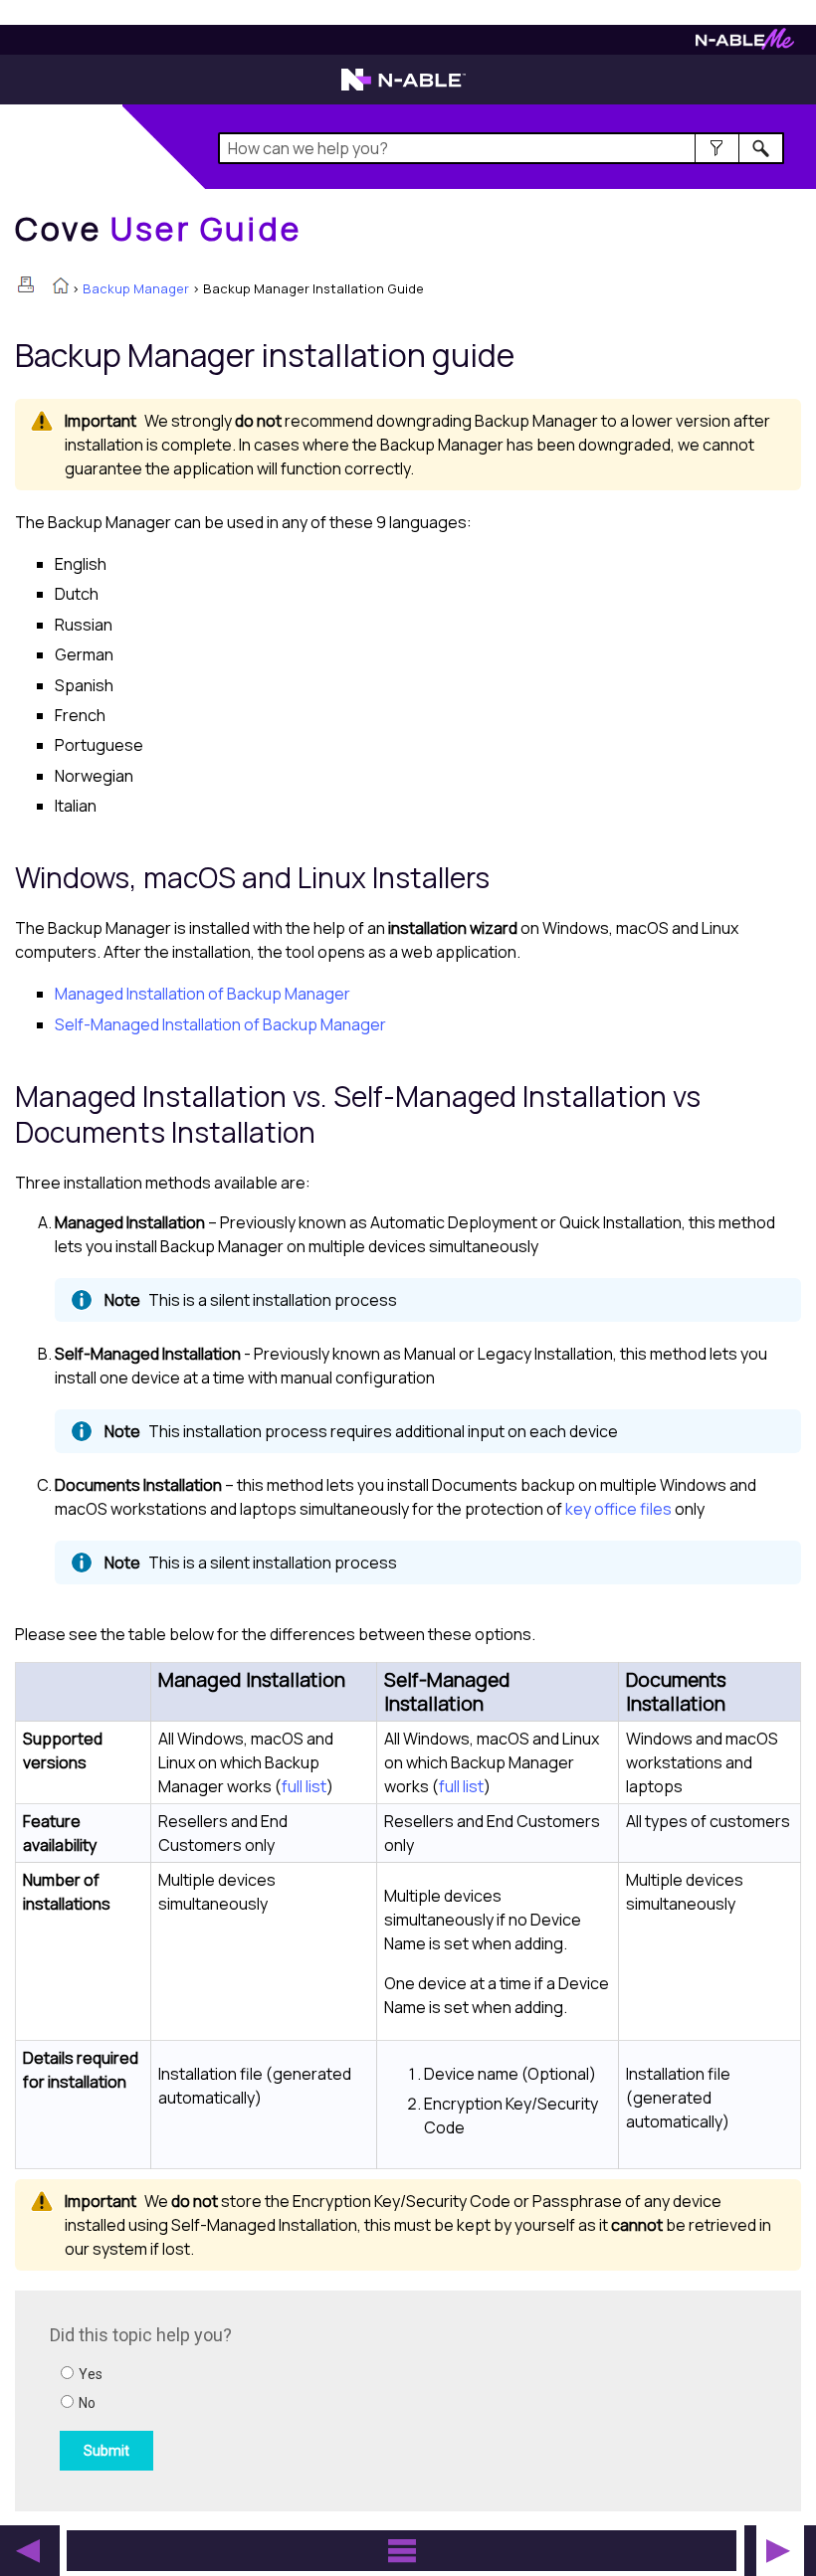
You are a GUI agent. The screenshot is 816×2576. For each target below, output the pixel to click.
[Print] (26, 284)
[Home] (61, 287)
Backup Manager (136, 288)
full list (304, 1786)
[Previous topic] (28, 2551)
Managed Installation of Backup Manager (203, 994)
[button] (717, 148)
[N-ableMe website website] (745, 44)
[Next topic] (778, 2551)
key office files (618, 1509)
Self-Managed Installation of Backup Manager (220, 1024)
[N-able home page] (404, 89)
